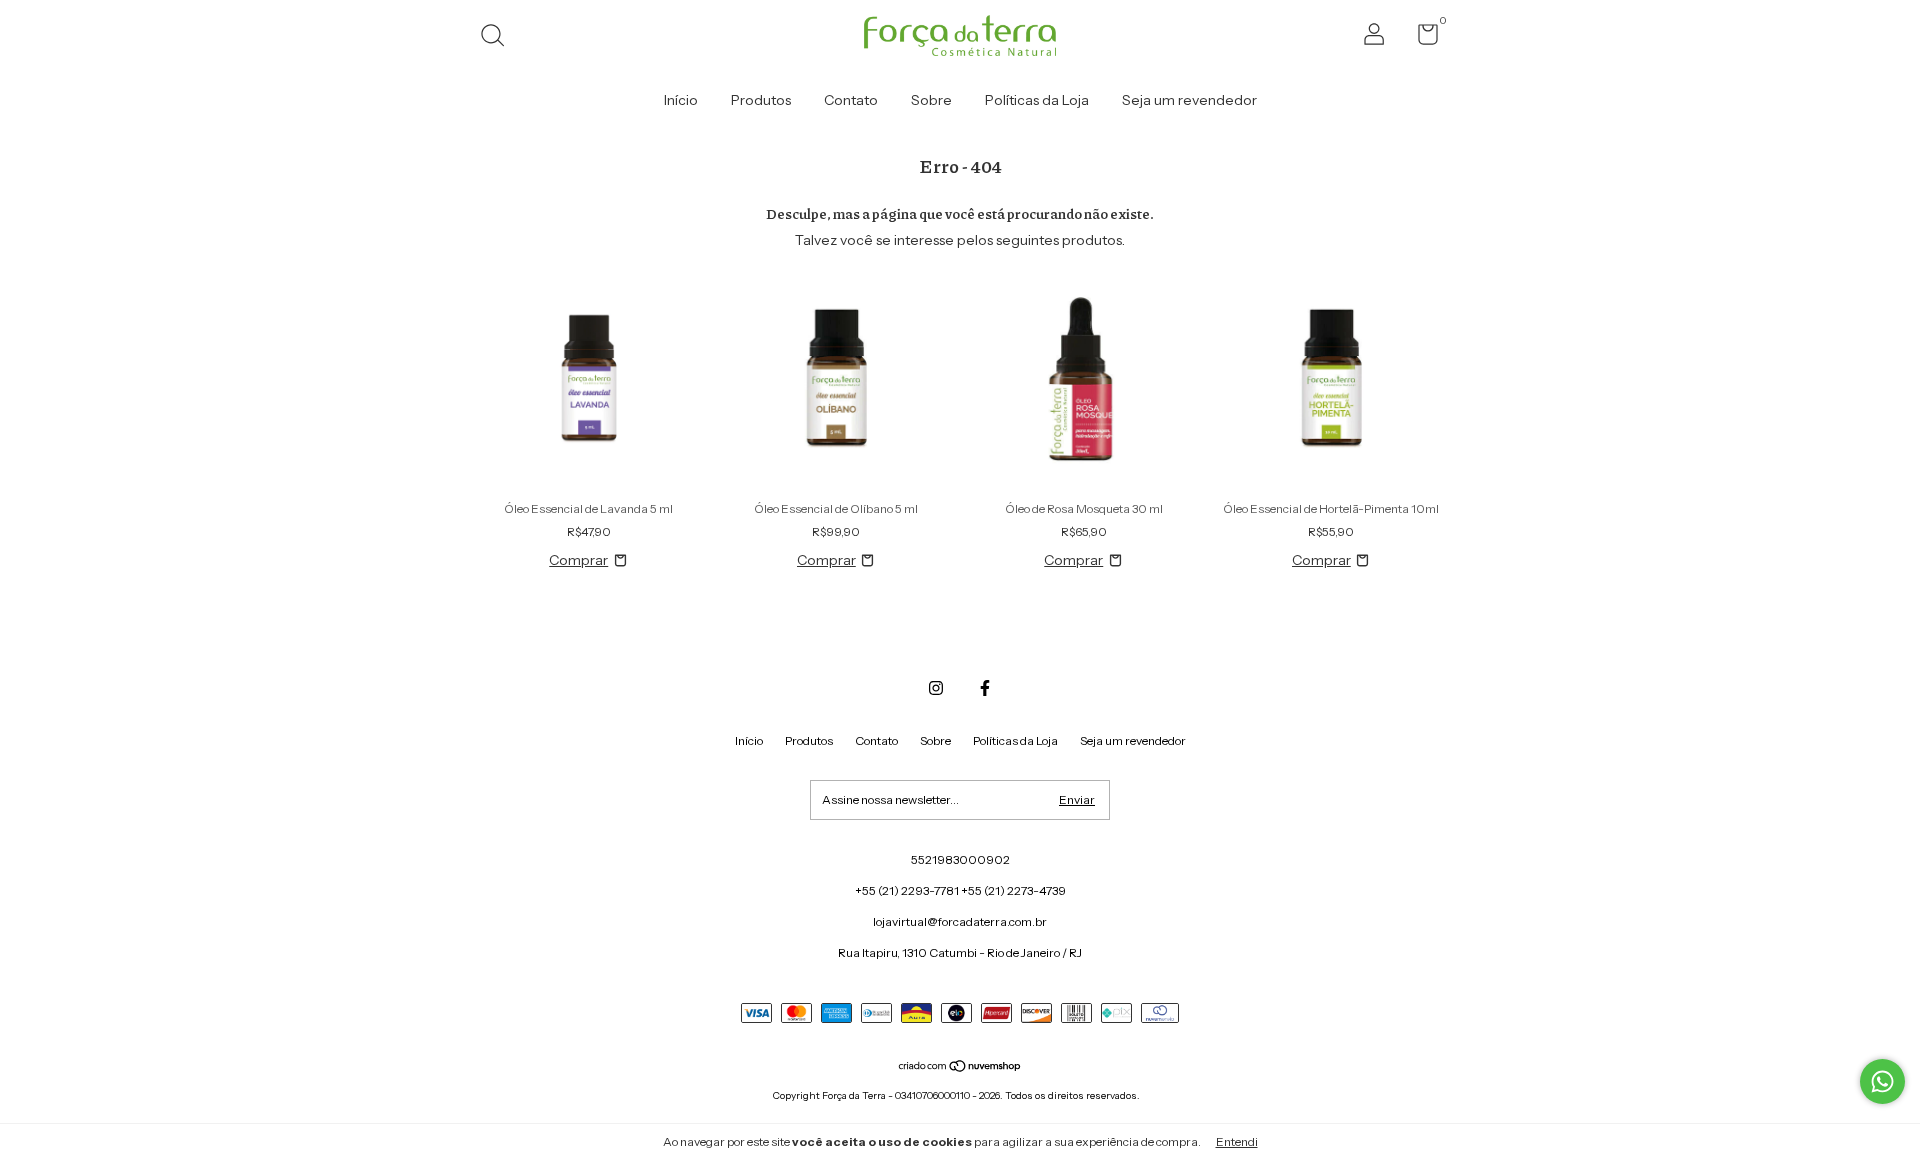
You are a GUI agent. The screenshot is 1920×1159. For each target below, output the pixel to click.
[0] (1420, 38)
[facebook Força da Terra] (985, 688)
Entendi (1237, 1141)
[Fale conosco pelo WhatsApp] (1882, 1081)
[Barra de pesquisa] (499, 37)
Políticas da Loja (1037, 100)
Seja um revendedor (1189, 100)
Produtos (761, 100)
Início (681, 100)
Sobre (931, 100)
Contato (851, 100)
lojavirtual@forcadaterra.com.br (960, 921)
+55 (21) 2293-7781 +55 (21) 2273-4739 (960, 890)
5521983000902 (960, 859)
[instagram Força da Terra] (936, 688)
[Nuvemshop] (960, 1068)
